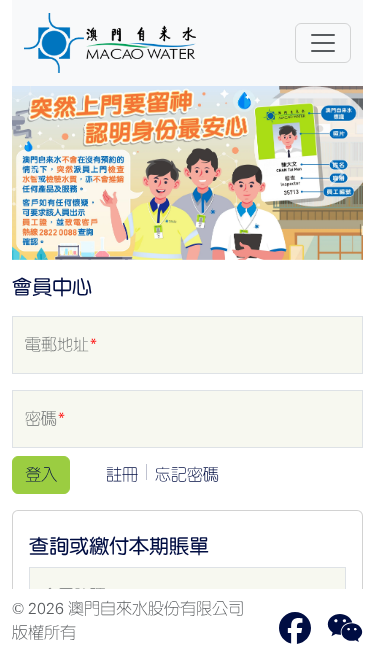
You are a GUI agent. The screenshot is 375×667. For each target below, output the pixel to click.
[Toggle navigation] (323, 43)
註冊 (122, 474)
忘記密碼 (187, 474)
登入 (41, 474)
